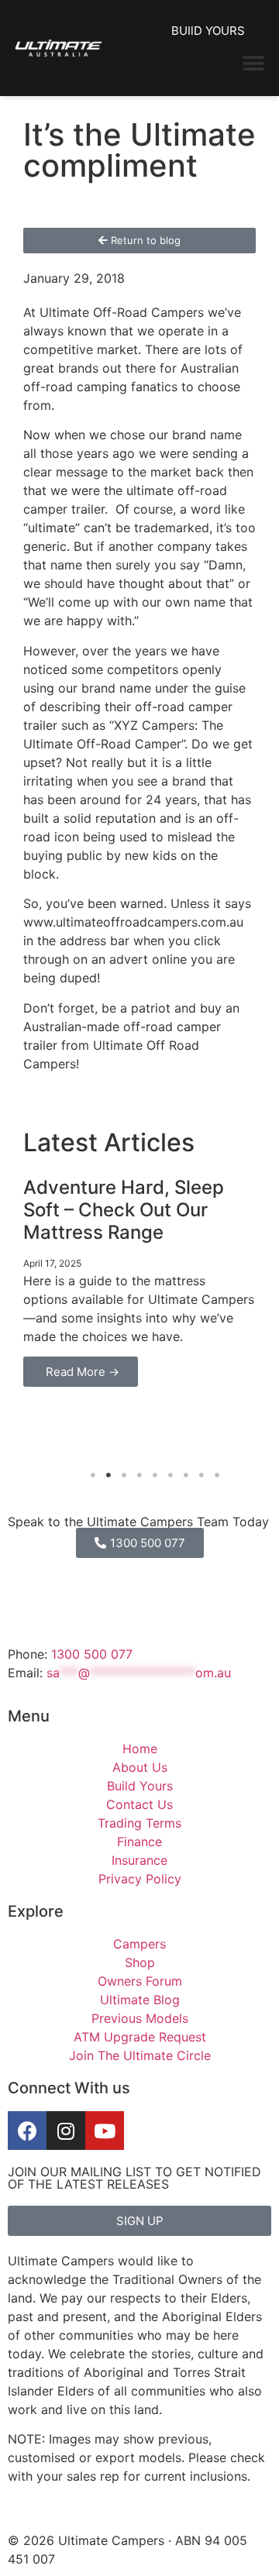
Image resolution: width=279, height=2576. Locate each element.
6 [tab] (170, 1475)
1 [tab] (93, 1475)
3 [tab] (124, 1475)
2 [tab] (108, 1475)
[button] (254, 63)
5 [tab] (155, 1475)
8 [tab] (201, 1475)
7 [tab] (186, 1475)
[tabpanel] (139, 1279)
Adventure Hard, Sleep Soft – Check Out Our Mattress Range (124, 1210)
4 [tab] (139, 1475)
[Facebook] (27, 2131)
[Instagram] (66, 2131)
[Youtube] (105, 2131)
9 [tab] (217, 1475)
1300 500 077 (92, 1654)
